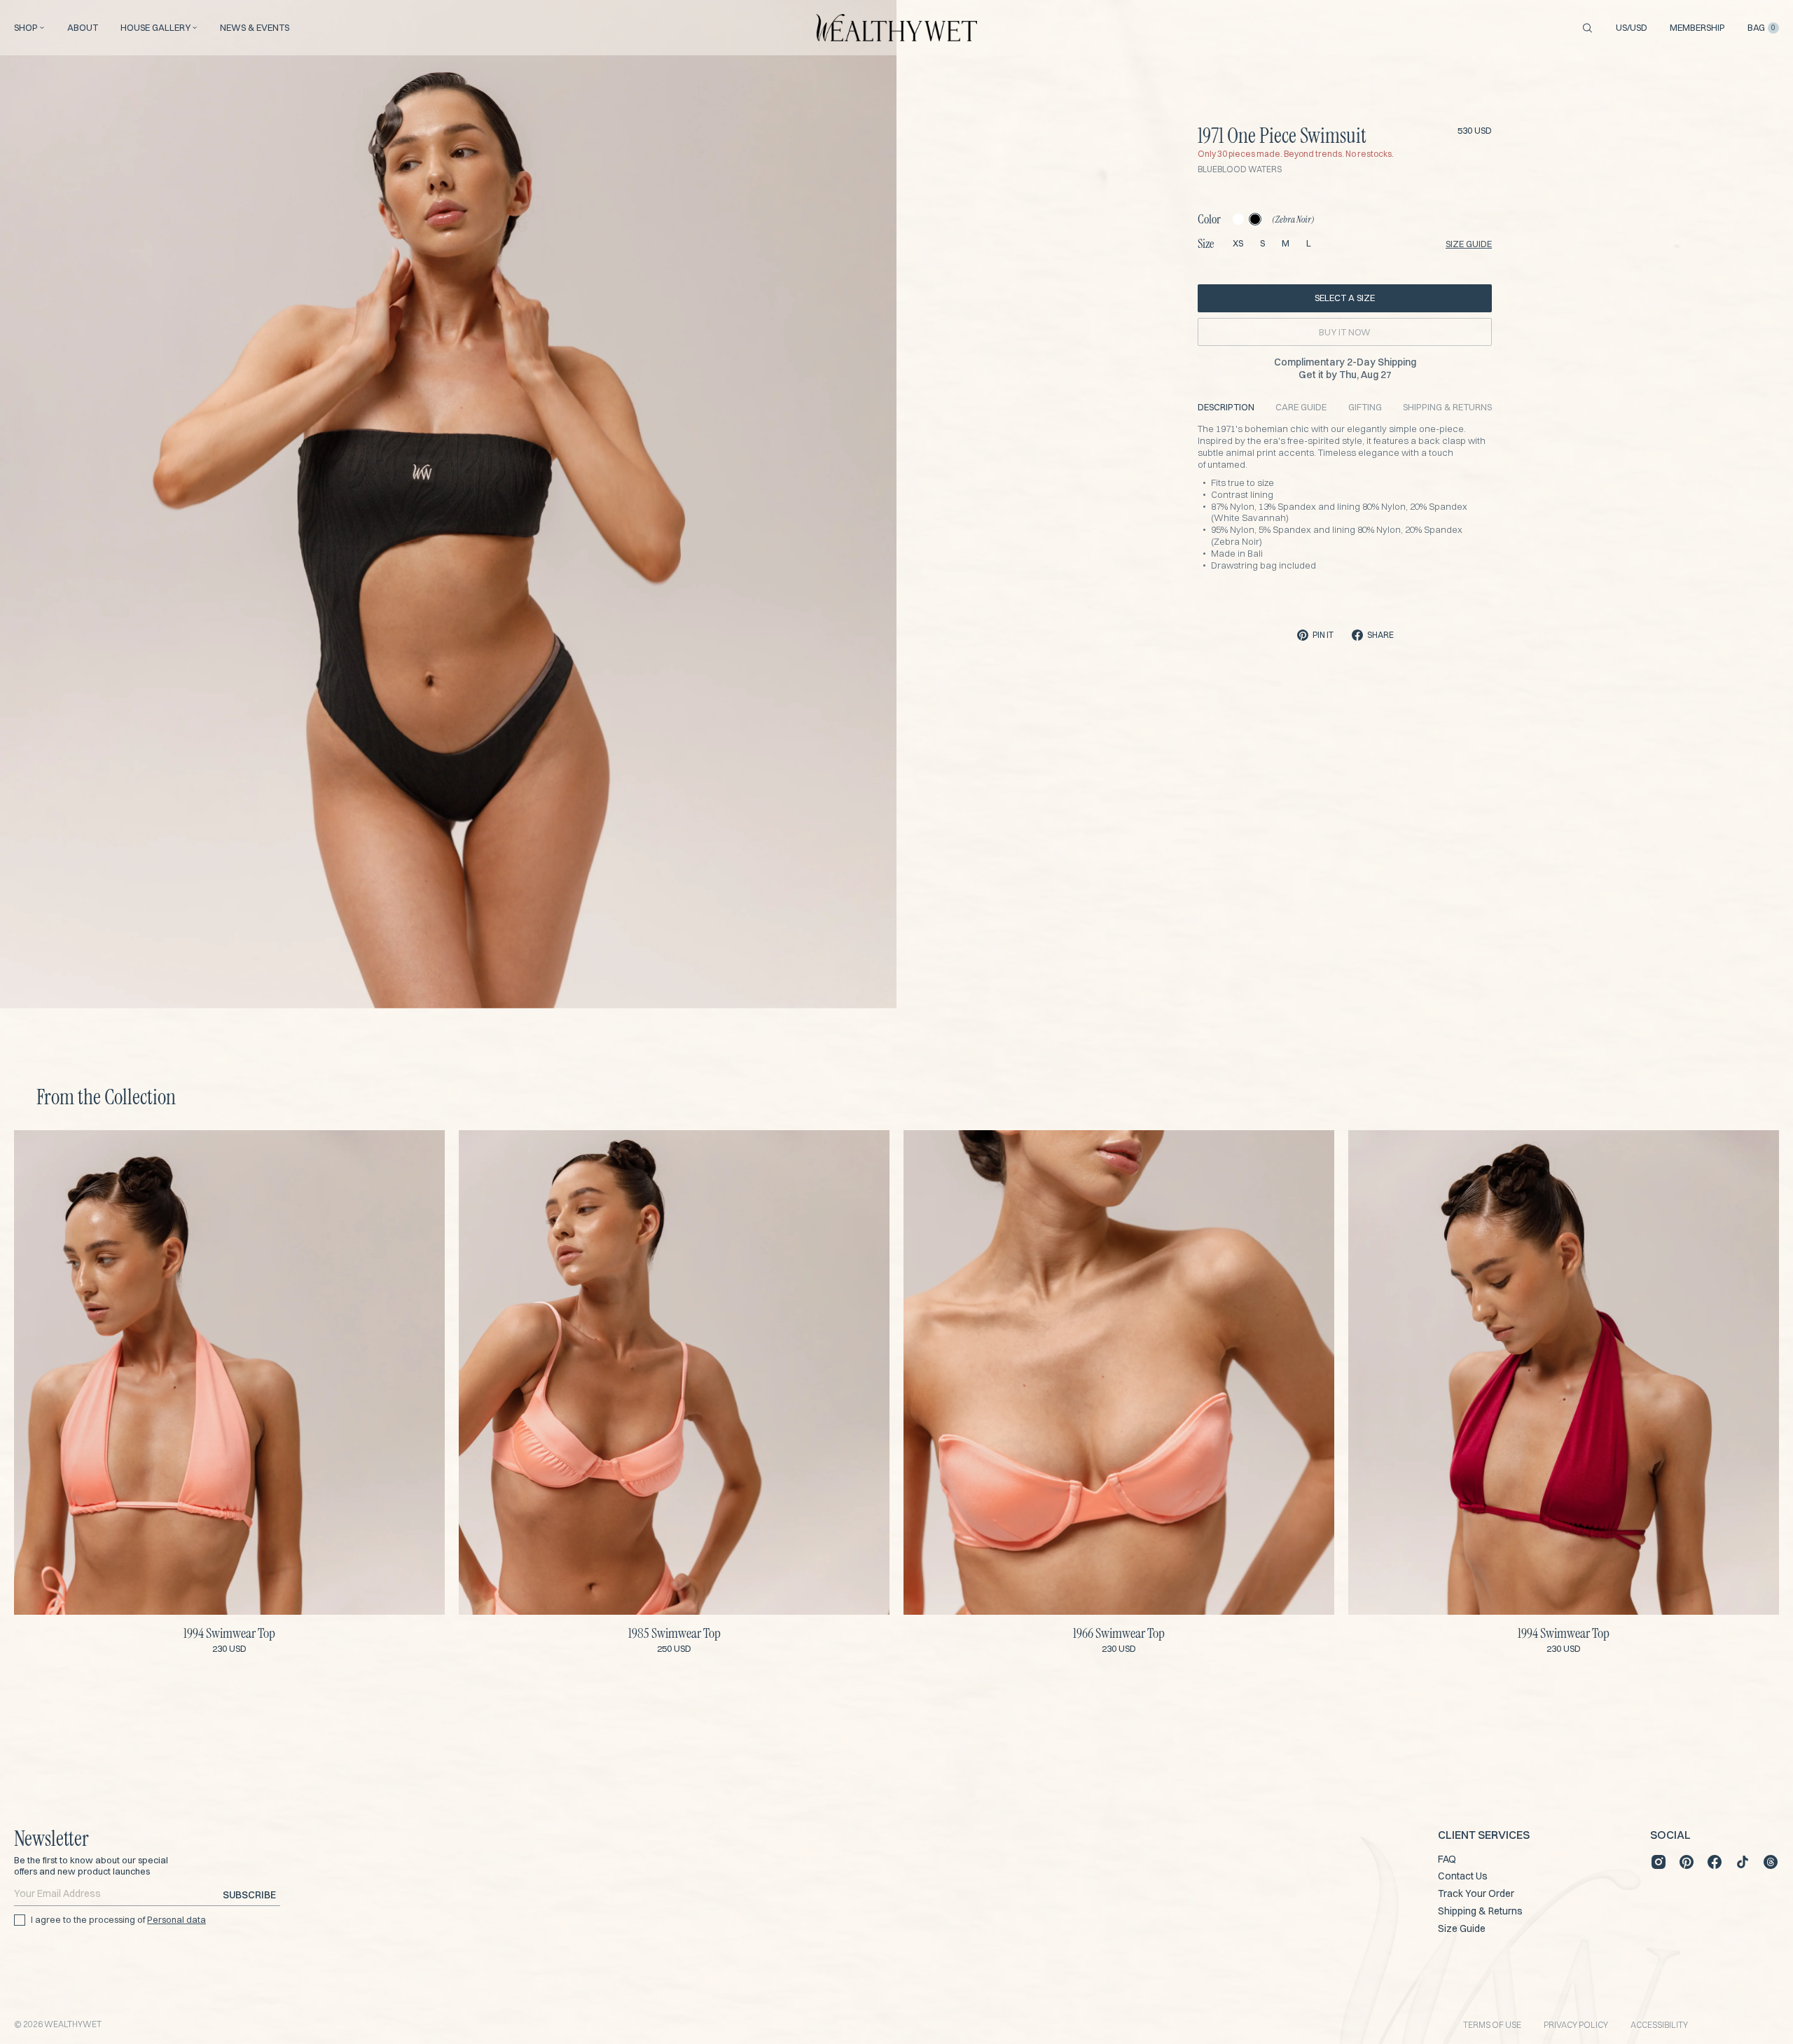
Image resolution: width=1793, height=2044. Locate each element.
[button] (402, 984)
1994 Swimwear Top (229, 1633)
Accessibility (1659, 2025)
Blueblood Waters (1240, 169)
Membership (1697, 28)
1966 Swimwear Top (1119, 1633)
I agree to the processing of (118, 1919)
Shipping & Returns (1480, 1911)
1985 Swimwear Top (674, 1633)
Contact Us (1463, 1876)
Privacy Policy (1576, 2025)
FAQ (1447, 1859)
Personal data (176, 1919)
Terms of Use (1492, 2025)
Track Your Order (1476, 1893)
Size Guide (1462, 1928)
